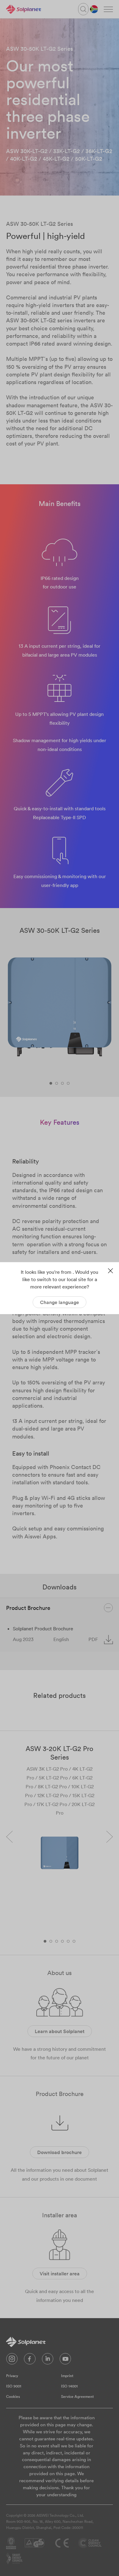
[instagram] (12, 2360)
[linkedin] (48, 2360)
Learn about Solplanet (60, 2031)
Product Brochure (28, 1608)
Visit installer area (60, 2274)
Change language (60, 1302)
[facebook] (30, 2360)
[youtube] (65, 2360)
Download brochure (60, 2152)
